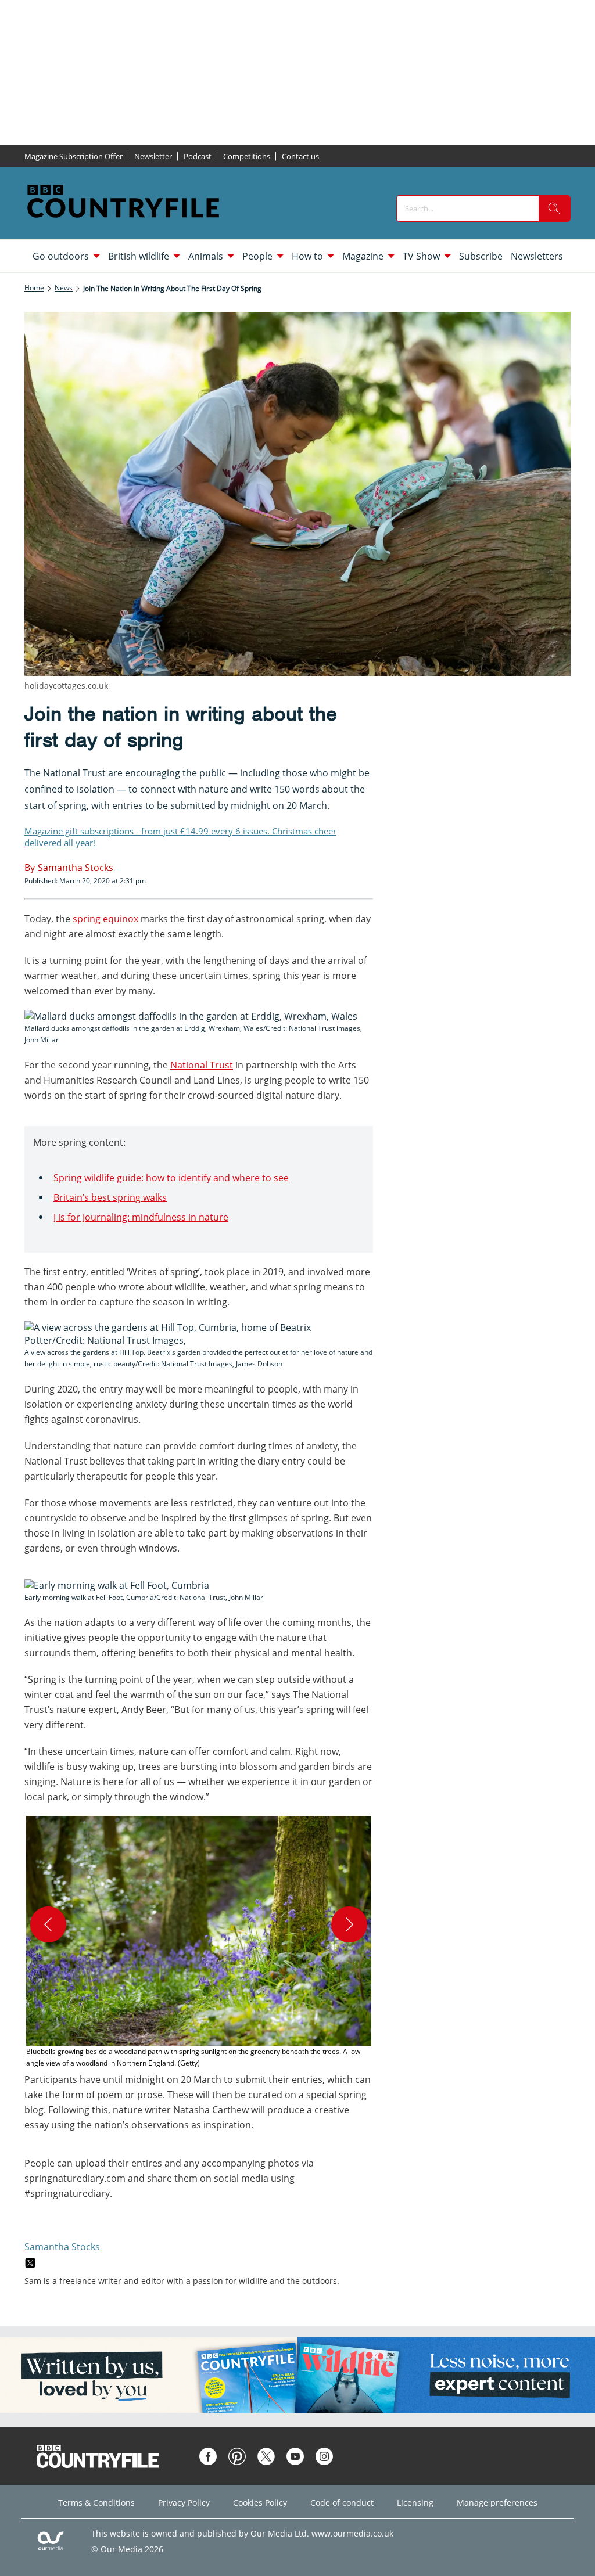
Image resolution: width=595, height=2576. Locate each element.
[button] (199, 1942)
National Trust (202, 1065)
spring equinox (105, 919)
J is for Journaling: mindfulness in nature (141, 1217)
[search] (554, 208)
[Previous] (48, 1924)
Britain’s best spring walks (110, 1197)
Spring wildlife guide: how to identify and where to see (171, 1178)
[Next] (349, 1924)
